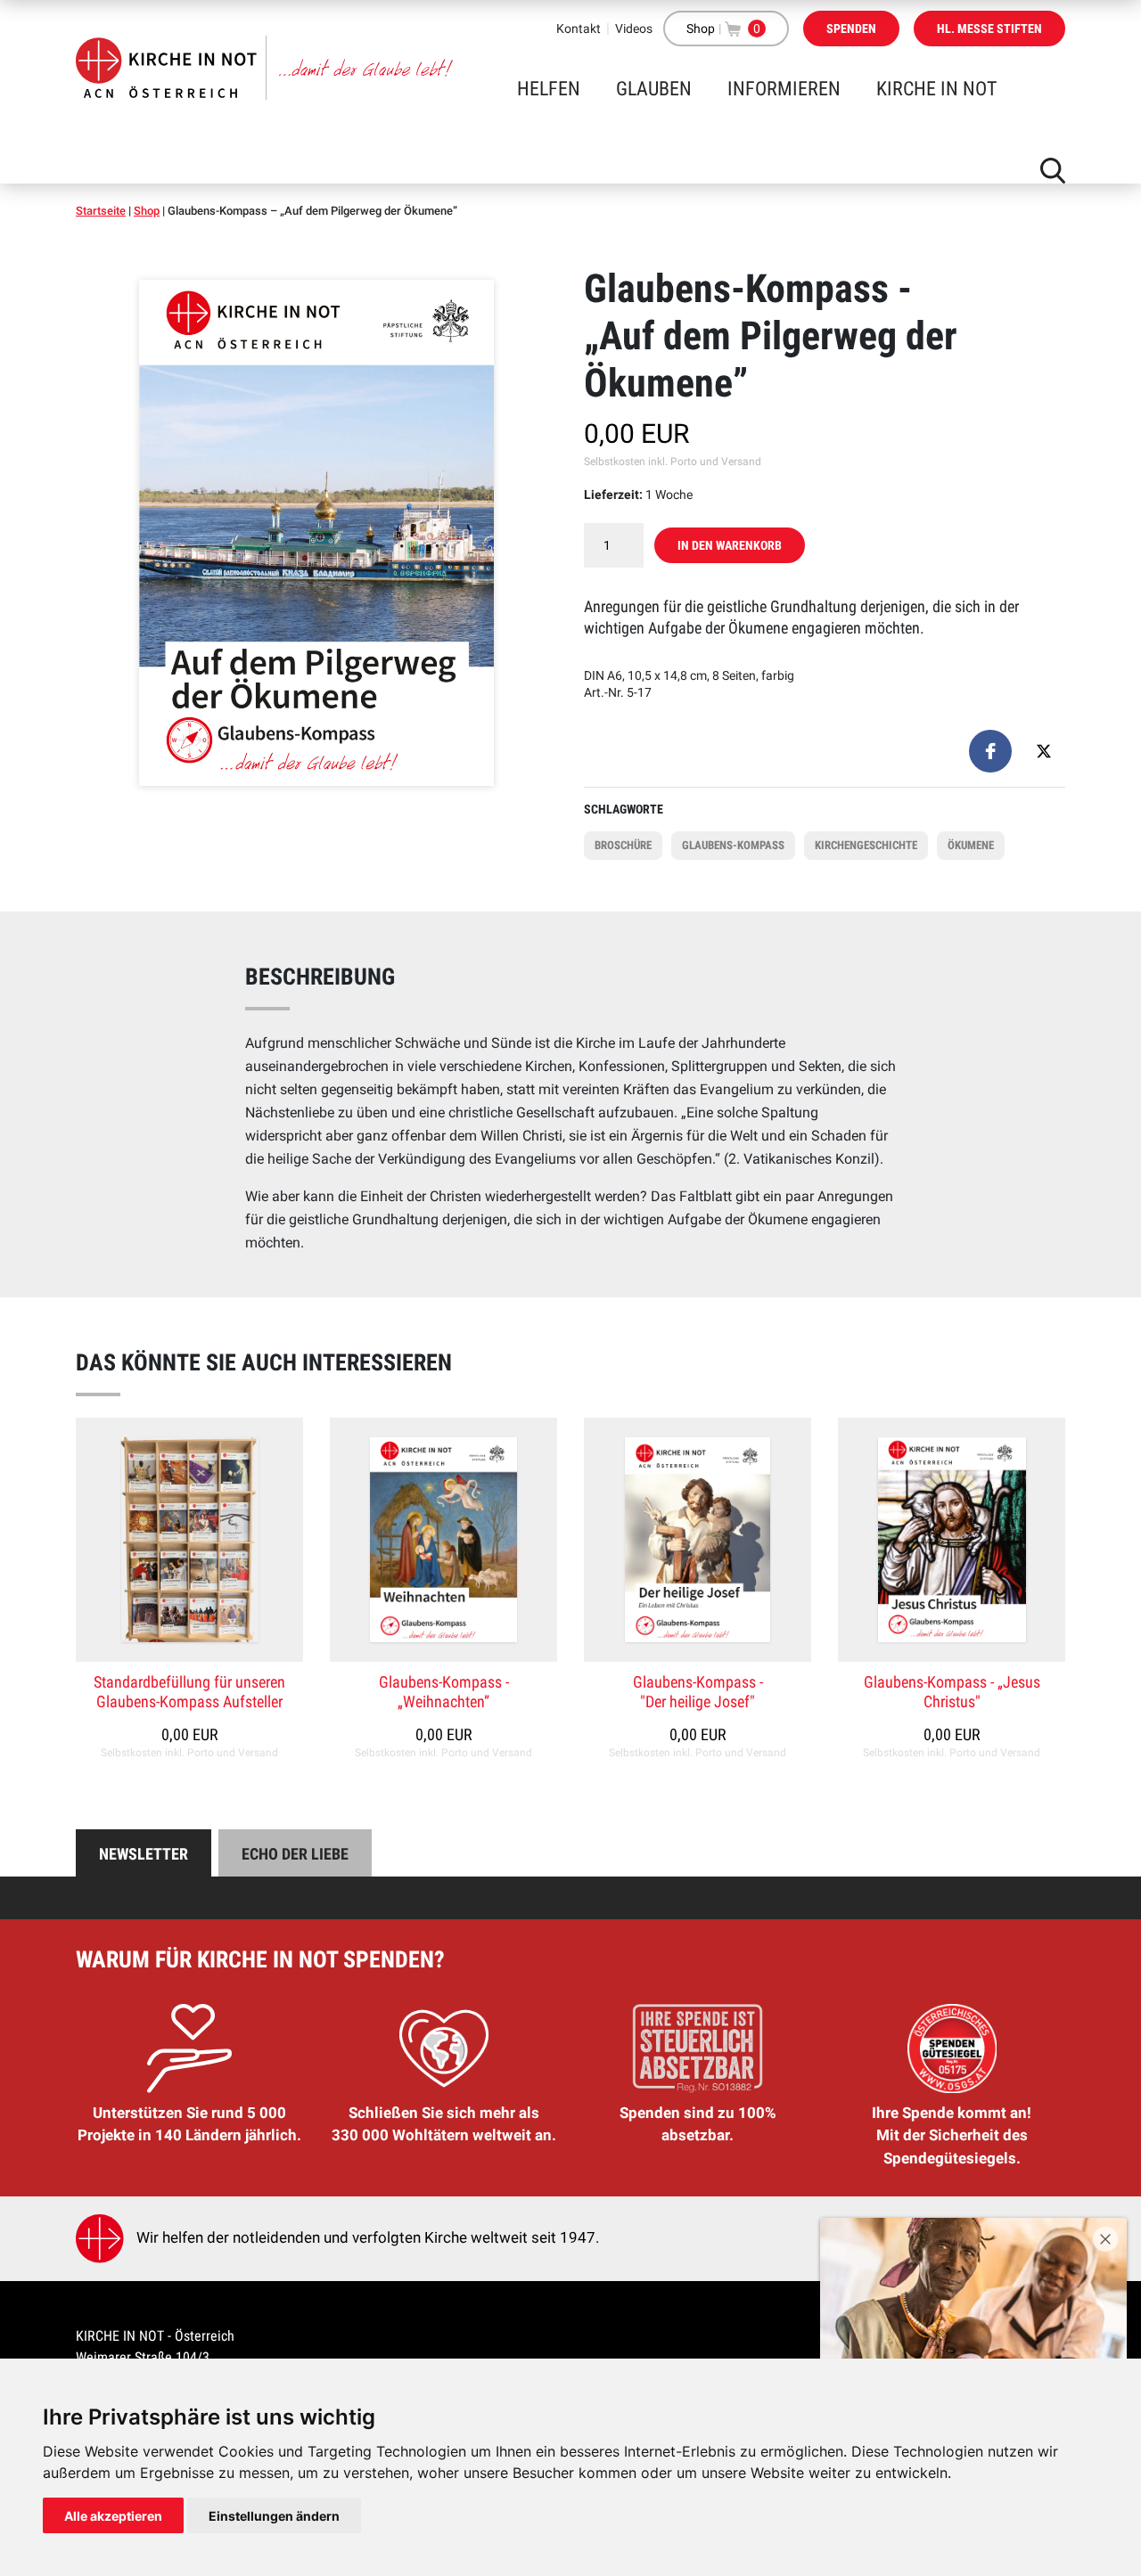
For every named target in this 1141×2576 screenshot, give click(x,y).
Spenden (851, 29)
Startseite (101, 211)
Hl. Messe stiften (989, 29)
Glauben (654, 89)
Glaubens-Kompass (733, 845)
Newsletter (144, 1854)
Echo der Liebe (295, 1854)
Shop (701, 29)
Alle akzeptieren (113, 2516)
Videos (634, 29)
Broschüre (623, 845)
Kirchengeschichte (866, 845)
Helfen (549, 89)
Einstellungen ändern (274, 2516)
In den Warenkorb (730, 545)
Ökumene (971, 845)
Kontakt (579, 29)
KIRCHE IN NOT (936, 89)
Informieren (784, 89)
